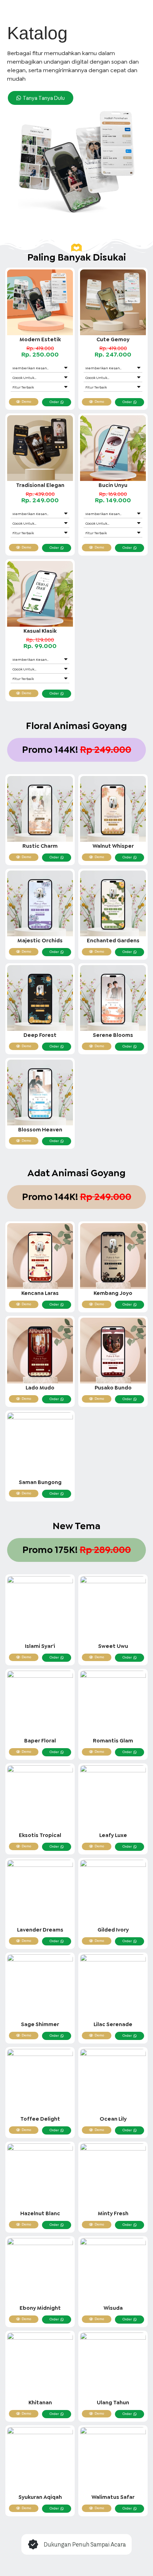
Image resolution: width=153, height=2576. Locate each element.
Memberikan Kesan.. (30, 368)
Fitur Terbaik (23, 387)
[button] (40, 368)
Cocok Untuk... (24, 378)
